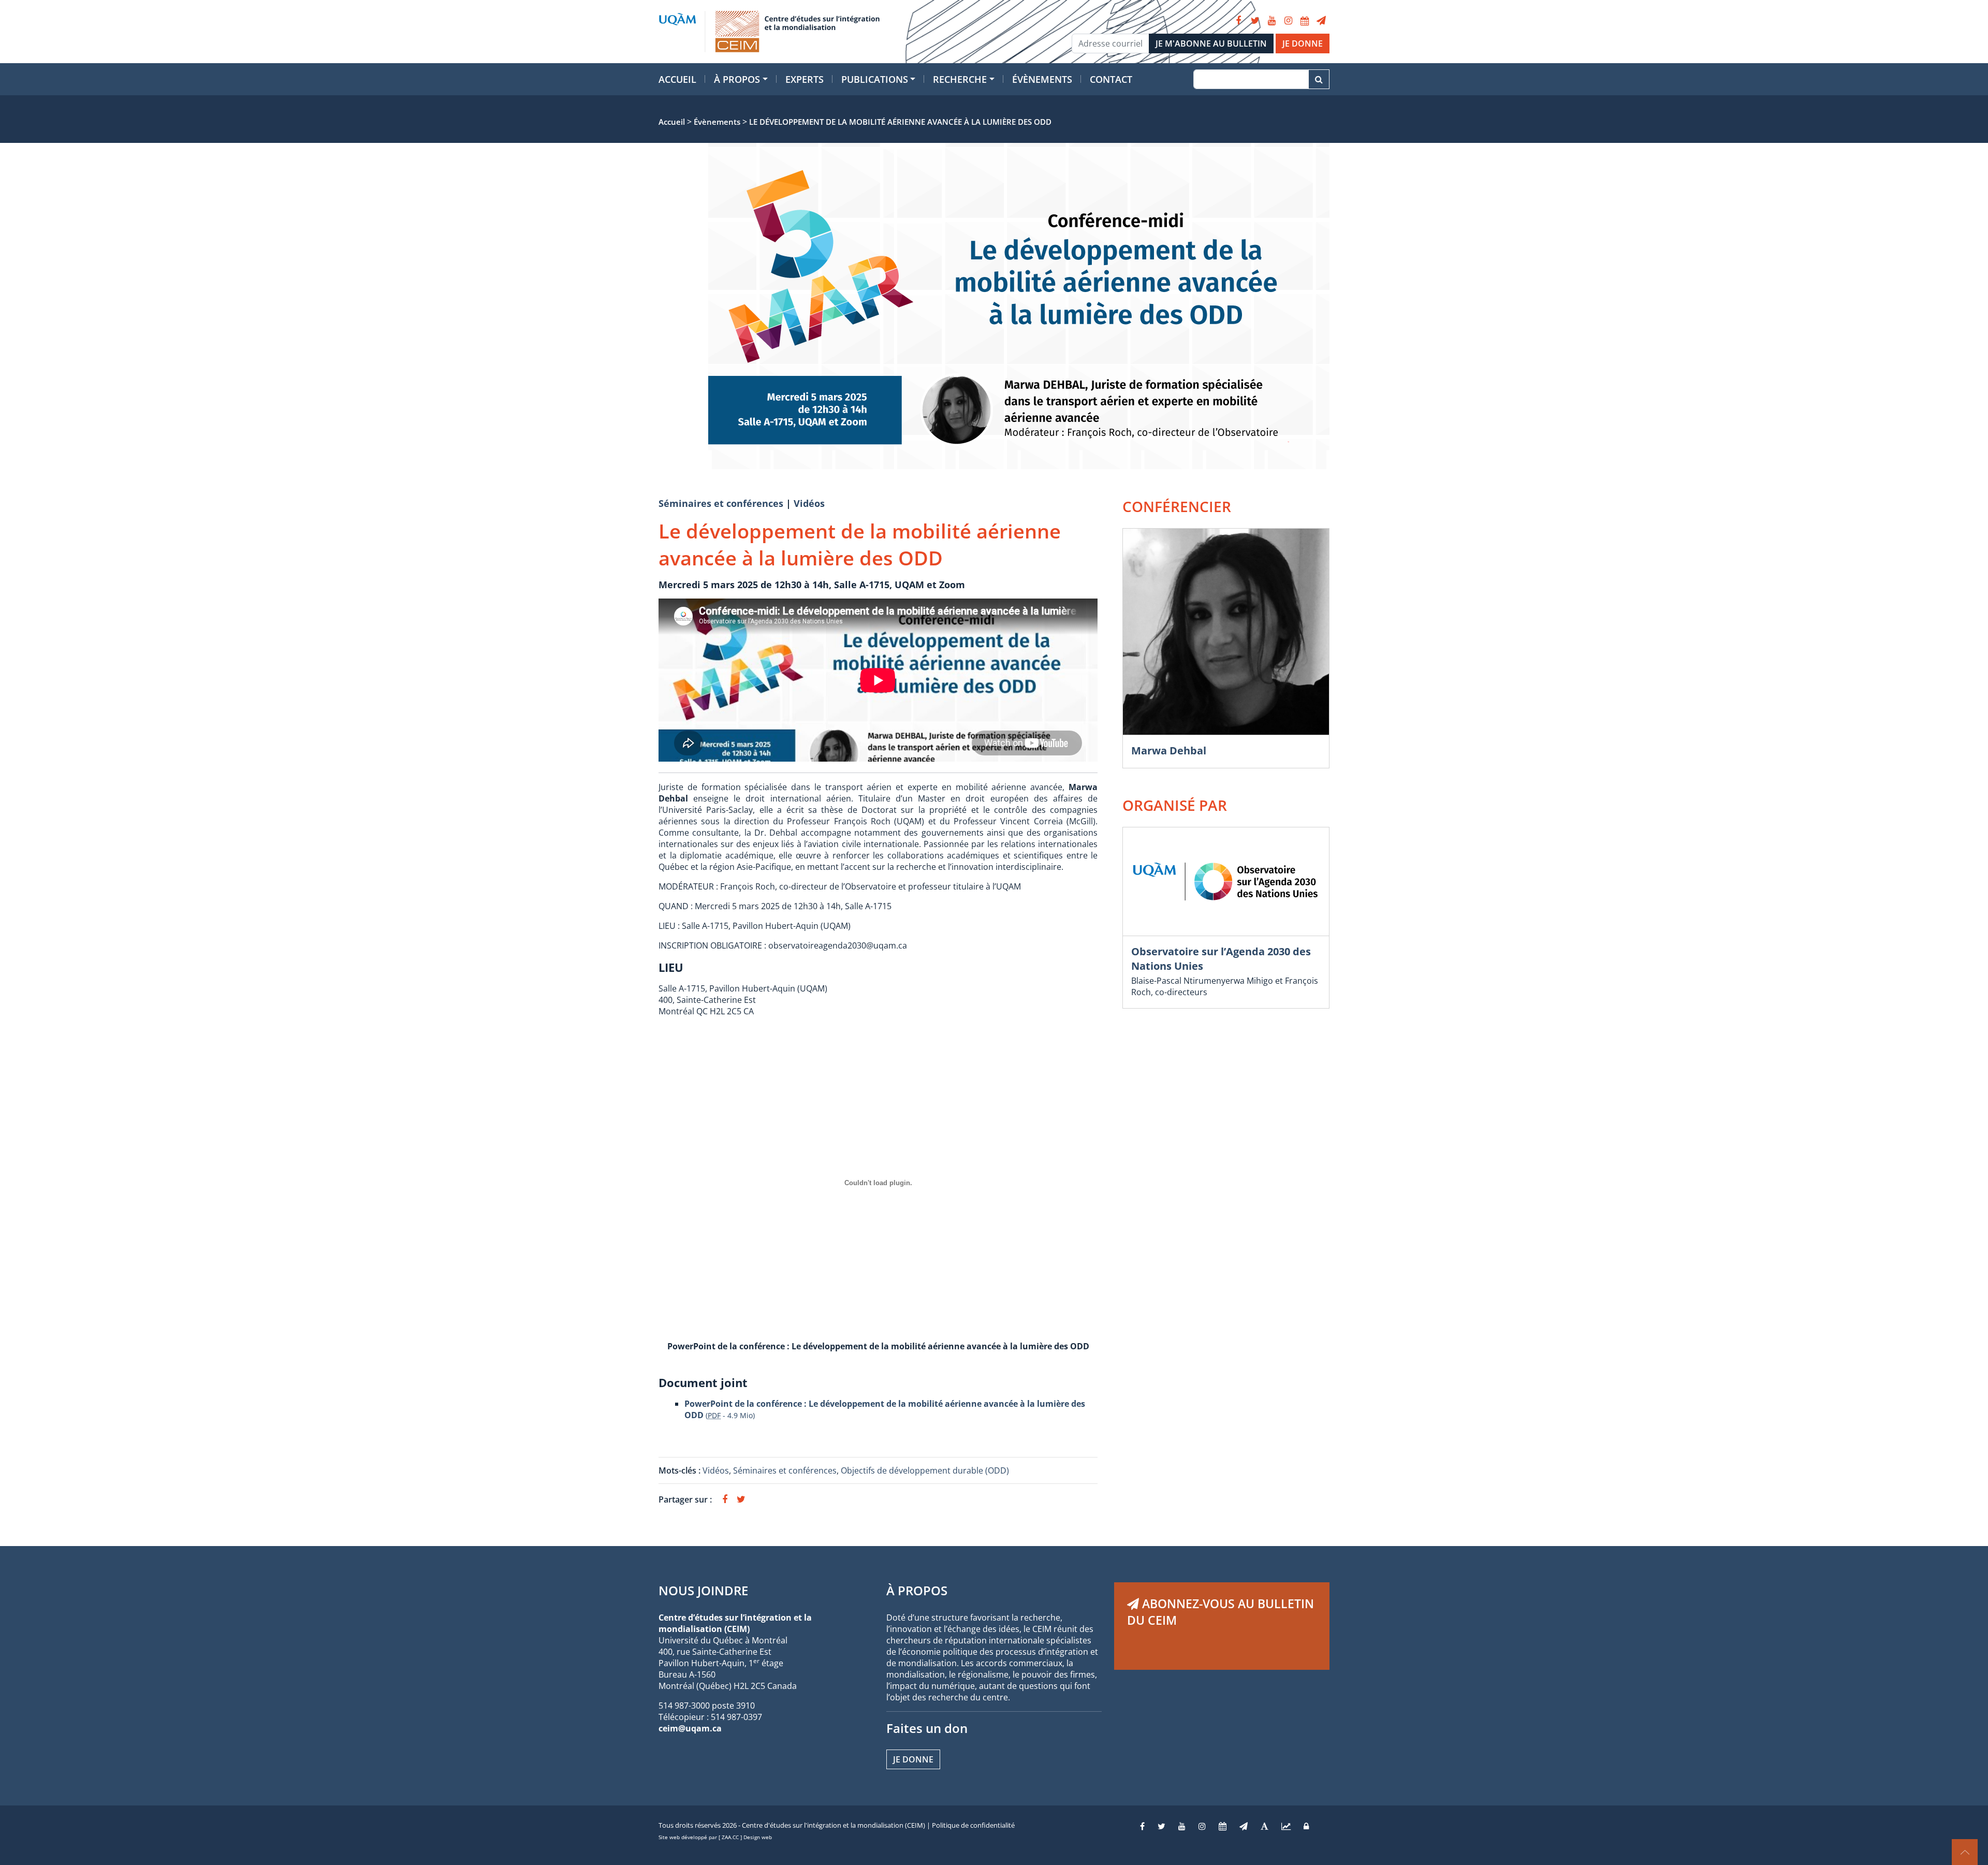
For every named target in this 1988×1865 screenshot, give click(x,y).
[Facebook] (1238, 21)
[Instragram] (1202, 1826)
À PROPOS (917, 1590)
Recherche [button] (960, 79)
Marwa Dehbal (1169, 751)
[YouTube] (1271, 21)
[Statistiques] (1286, 1826)
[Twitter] (1255, 21)
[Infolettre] (1321, 21)
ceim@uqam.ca (690, 1728)
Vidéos (809, 503)
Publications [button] (875, 79)
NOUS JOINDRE (703, 1590)
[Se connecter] (1306, 1826)
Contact (1111, 79)
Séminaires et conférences (721, 503)
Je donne (913, 1759)
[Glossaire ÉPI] (1265, 1826)
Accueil (677, 79)
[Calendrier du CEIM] (1305, 21)
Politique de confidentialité (973, 1825)
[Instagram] (1288, 21)
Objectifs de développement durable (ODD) (925, 1470)
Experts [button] (805, 79)
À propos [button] (737, 79)
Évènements (1042, 79)
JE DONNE (1303, 43)
